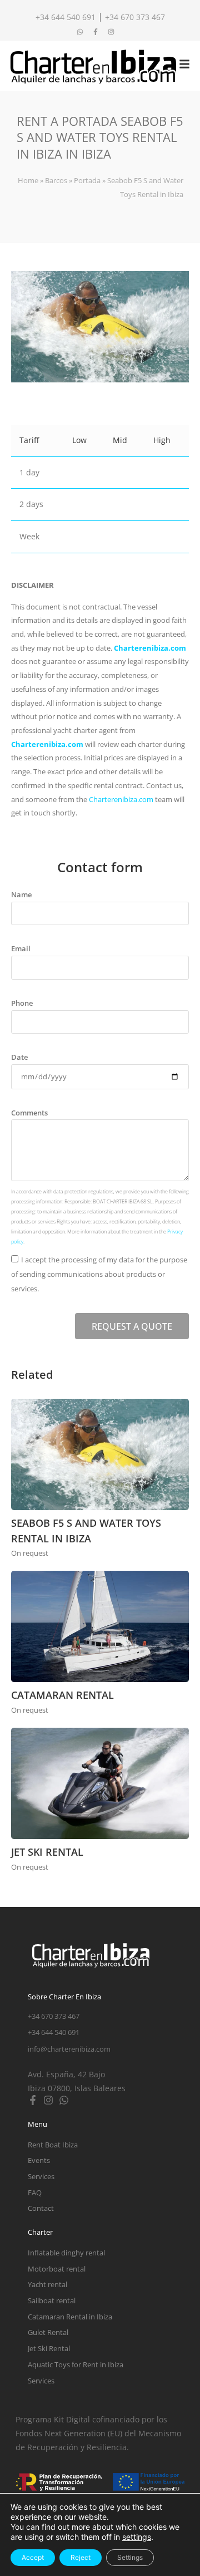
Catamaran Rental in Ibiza (70, 2317)
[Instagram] (48, 2100)
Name (21, 894)
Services (41, 2176)
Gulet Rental (48, 2332)
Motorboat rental (57, 2269)
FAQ (35, 2192)
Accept (33, 2557)
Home (28, 180)
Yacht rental (47, 2284)
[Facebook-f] (33, 2100)
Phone (22, 1003)
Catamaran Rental (62, 1695)
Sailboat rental (52, 2300)
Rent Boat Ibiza (53, 2145)
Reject (81, 2557)
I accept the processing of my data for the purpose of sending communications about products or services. (99, 1274)
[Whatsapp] (64, 2100)
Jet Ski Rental (47, 1852)
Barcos (56, 180)
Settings (130, 2557)
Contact (41, 2208)
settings (137, 2537)
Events (39, 2160)
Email (21, 948)
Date (19, 1057)
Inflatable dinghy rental (66, 2253)
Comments (29, 1113)
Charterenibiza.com (150, 648)
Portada (87, 180)
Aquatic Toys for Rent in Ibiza (76, 2364)
